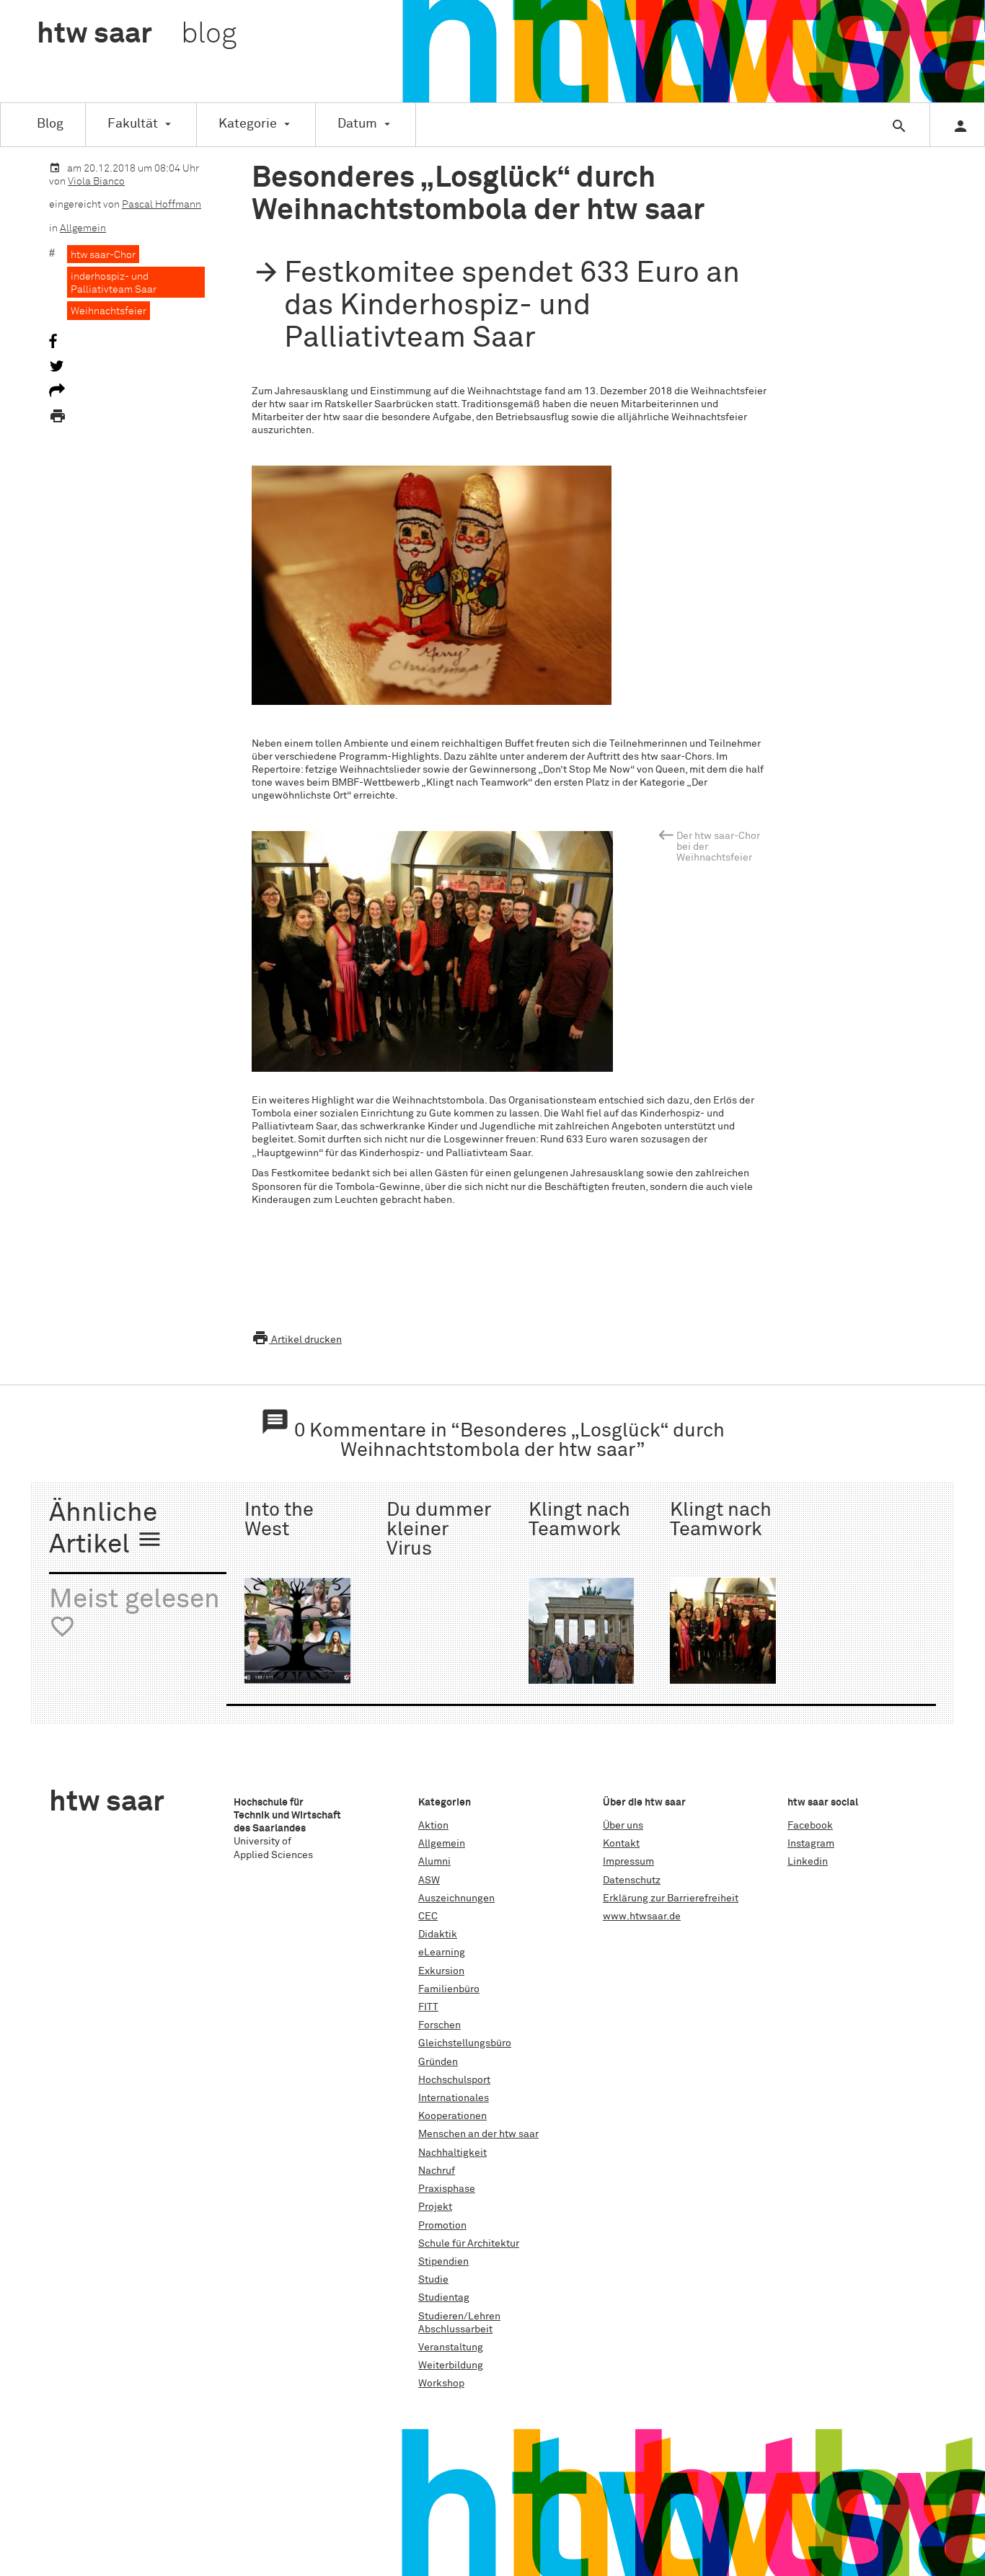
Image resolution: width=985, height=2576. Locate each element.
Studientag (444, 2298)
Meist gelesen (134, 1613)
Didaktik (438, 1935)
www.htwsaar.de (642, 1917)
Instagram (811, 1844)
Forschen (440, 2025)
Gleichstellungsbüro (465, 2043)
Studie (433, 2280)
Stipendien (443, 2262)
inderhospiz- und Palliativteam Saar (114, 283)
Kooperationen (452, 2116)
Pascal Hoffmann (162, 205)
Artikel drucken (297, 1340)
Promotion (442, 2226)
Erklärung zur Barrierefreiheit (671, 1898)
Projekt (435, 2207)
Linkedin (808, 1862)
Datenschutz (632, 1880)
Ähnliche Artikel (106, 1530)
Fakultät (133, 124)
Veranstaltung (451, 2348)
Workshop (441, 2384)
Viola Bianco (96, 182)
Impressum (628, 1862)
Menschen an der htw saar (478, 2134)
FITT (428, 2007)
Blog (50, 124)
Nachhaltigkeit (452, 2153)
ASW (429, 1880)
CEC (428, 1917)
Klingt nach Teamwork (579, 1520)
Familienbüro (449, 1989)
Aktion (433, 1826)
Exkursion (441, 1971)
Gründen (438, 2062)
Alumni (434, 1862)
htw (137, 35)
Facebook (810, 1826)
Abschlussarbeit (455, 2329)
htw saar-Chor (103, 255)
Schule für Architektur (469, 2244)
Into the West (279, 1520)
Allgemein (83, 228)
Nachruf (437, 2171)
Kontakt (621, 1844)
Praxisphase (447, 2189)
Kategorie (248, 124)
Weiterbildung (451, 2366)
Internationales (454, 2098)
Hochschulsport (454, 2080)
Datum (357, 124)
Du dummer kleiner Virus (439, 1530)
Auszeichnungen (456, 1898)
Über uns (623, 1826)
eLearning (442, 1953)
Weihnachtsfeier (109, 311)
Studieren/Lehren (459, 2317)
